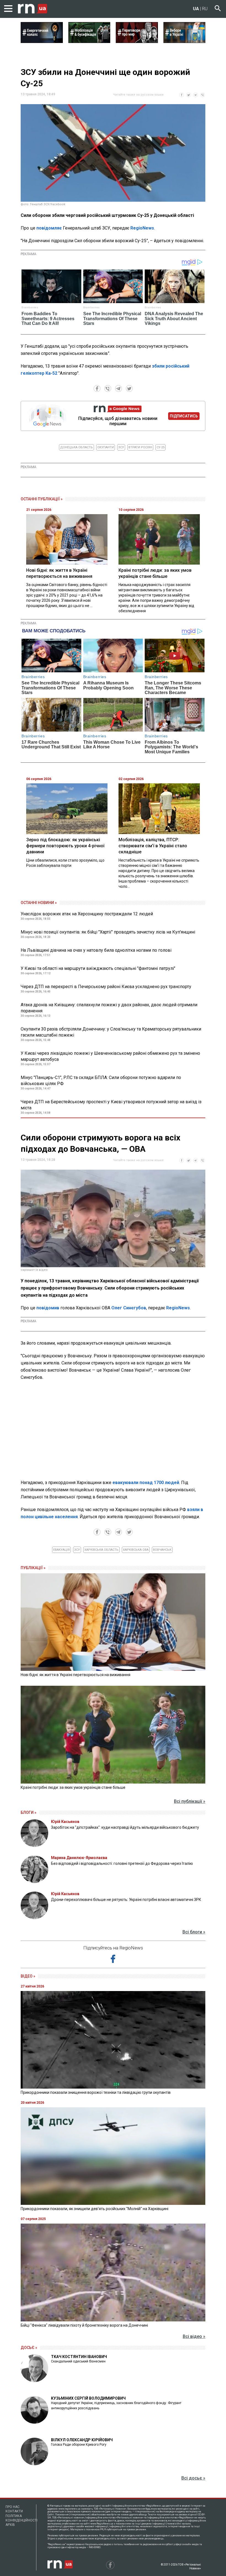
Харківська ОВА (136, 1550)
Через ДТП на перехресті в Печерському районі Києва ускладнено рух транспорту (106, 987)
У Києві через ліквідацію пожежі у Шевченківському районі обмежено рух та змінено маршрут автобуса (110, 1056)
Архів (10, 2525)
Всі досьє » (193, 2478)
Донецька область (76, 447)
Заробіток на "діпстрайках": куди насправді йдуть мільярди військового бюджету (125, 1827)
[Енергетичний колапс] (42, 41)
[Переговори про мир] (137, 41)
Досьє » (29, 2348)
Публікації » (33, 1568)
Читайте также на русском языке (138, 95)
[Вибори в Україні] (185, 41)
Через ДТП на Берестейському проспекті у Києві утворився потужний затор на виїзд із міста (111, 1105)
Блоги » (29, 1812)
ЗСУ (121, 447)
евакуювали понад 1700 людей (146, 1483)
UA (196, 9)
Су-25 (161, 447)
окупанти (106, 447)
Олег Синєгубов (129, 1308)
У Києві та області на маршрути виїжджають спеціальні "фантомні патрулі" (98, 968)
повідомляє (49, 228)
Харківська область (101, 1550)
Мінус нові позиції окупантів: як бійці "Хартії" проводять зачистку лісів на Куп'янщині (108, 932)
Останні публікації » (42, 499)
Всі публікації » (190, 1801)
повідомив (48, 1308)
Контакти (14, 2511)
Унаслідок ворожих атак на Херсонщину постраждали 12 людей (87, 914)
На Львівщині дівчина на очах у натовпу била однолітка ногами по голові (96, 950)
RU (205, 9)
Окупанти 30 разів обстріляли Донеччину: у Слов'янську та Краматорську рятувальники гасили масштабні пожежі (111, 1032)
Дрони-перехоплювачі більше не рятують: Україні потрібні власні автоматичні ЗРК (126, 1900)
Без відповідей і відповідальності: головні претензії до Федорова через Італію (122, 1863)
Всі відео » (194, 2336)
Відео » (28, 1976)
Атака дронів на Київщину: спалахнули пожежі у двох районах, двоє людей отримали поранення (109, 1008)
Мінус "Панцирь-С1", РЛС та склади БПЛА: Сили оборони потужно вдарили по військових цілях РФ (101, 1081)
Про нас (13, 2507)
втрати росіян (140, 447)
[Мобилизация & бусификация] (89, 41)
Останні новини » (39, 903)
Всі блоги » (194, 1932)
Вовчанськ (162, 1550)
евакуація (61, 1550)
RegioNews (142, 228)
